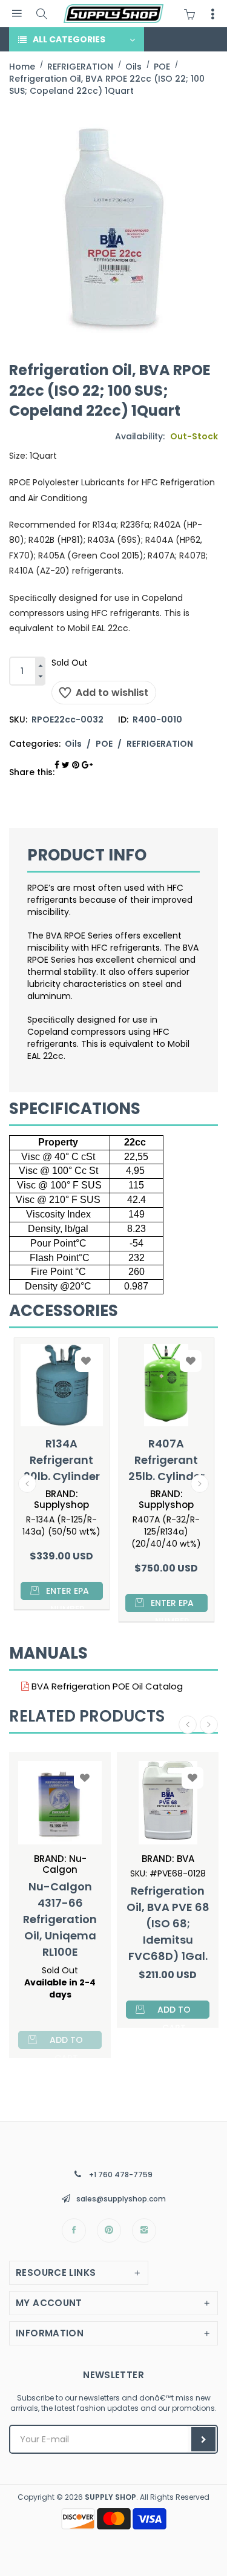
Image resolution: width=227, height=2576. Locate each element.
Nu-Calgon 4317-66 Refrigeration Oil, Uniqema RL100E (60, 1919)
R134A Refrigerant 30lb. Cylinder (62, 1460)
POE (104, 744)
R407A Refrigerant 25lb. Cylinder (166, 1460)
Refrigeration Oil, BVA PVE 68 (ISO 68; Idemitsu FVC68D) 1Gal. (168, 1923)
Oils (73, 744)
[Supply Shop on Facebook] (74, 2230)
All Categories (69, 39)
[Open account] (212, 14)
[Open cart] (192, 14)
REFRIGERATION (160, 744)
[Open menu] (17, 14)
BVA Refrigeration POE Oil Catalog (106, 1686)
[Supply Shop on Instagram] (144, 2230)
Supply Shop (110, 2497)
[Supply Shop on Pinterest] (109, 2230)
